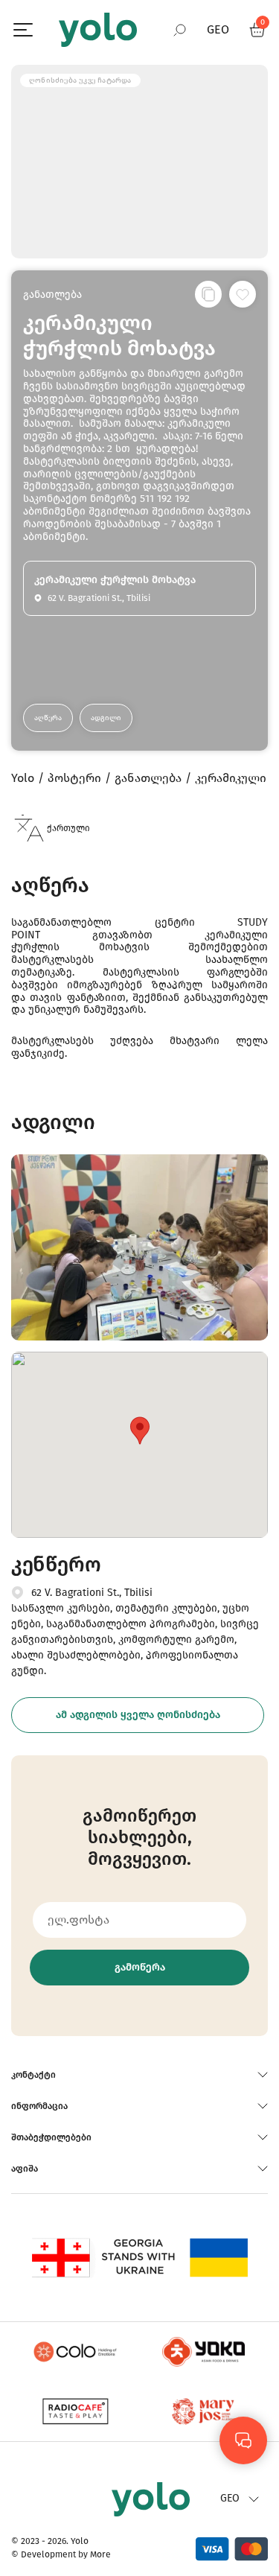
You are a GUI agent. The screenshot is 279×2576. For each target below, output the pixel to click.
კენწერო (56, 1564)
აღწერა (48, 718)
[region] (139, 1288)
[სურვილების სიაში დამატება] (243, 294)
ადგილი (106, 718)
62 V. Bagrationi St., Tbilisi (92, 1593)
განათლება (52, 295)
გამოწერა (140, 1967)
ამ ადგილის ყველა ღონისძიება (138, 1715)
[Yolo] (98, 30)
